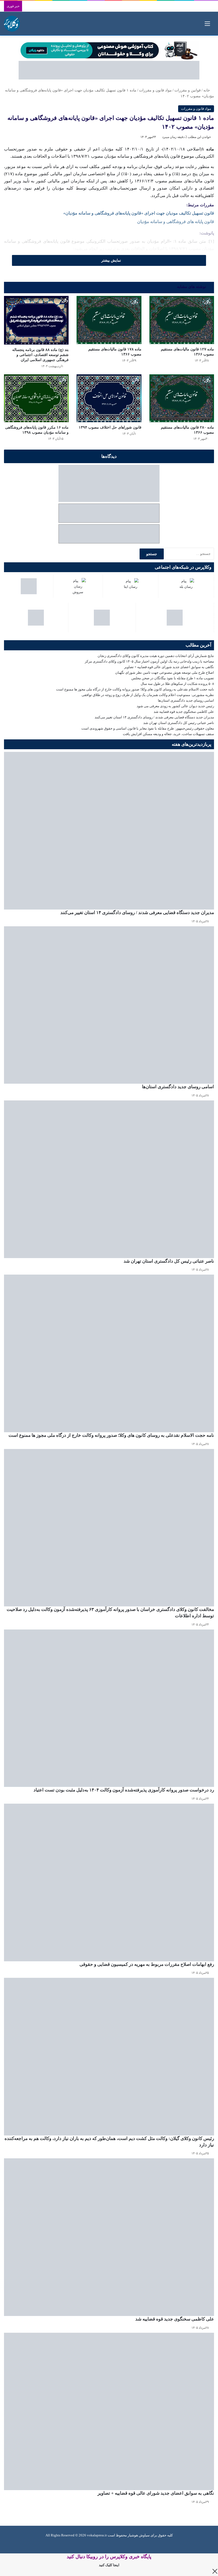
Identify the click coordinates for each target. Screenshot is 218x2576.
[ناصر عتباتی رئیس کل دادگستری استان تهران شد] (109, 1179)
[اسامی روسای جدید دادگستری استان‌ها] (109, 1005)
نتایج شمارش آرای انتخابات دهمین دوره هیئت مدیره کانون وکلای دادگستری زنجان (156, 656)
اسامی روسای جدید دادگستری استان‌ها (186, 700)
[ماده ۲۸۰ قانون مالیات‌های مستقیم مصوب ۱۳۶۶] (182, 398)
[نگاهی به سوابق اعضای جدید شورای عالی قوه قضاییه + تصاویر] (109, 2412)
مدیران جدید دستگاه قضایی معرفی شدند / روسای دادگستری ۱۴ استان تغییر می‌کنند (154, 717)
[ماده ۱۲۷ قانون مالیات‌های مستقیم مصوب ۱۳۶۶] (182, 320)
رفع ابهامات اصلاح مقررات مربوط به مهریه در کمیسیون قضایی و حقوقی (147, 1964)
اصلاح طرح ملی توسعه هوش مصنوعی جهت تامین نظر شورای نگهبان (165, 673)
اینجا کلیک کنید (109, 2565)
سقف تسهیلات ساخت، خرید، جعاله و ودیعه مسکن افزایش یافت (168, 734)
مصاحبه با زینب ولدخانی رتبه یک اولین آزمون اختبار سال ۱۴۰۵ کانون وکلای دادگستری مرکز (149, 661)
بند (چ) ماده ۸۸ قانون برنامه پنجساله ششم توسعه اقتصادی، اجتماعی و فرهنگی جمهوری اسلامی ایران (40, 355)
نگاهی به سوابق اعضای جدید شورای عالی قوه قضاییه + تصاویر (169, 667)
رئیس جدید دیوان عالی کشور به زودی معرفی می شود (175, 706)
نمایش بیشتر (111, 260)
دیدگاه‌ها (109, 456)
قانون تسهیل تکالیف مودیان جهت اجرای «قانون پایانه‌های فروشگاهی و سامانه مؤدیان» (139, 213)
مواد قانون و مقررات (155, 90)
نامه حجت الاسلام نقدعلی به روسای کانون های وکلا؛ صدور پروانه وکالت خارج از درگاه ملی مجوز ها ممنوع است (135, 689)
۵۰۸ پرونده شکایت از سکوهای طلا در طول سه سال (177, 684)
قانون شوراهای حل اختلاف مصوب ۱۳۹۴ (110, 427)
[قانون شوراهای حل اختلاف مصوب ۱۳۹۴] (109, 398)
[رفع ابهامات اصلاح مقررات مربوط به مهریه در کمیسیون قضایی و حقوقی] (109, 1882)
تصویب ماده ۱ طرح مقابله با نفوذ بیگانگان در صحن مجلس (173, 678)
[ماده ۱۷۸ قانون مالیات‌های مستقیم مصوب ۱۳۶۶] (109, 320)
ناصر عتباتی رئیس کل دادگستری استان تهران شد (179, 723)
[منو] (207, 26)
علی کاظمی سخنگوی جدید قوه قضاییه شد (184, 712)
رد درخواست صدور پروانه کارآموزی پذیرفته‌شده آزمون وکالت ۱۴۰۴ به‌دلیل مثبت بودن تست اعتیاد (124, 1790)
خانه (207, 90)
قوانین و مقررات (188, 90)
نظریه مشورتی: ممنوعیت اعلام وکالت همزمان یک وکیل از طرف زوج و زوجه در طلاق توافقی (148, 695)
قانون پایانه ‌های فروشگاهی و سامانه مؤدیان (176, 222)
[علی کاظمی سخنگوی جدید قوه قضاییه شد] (109, 2237)
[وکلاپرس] (12, 24)
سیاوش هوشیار (139, 2535)
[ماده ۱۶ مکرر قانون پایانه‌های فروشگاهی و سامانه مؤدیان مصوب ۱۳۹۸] (36, 398)
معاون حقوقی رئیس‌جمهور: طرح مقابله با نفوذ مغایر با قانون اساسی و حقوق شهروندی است (148, 728)
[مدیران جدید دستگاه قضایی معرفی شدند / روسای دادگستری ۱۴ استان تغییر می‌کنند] (109, 831)
